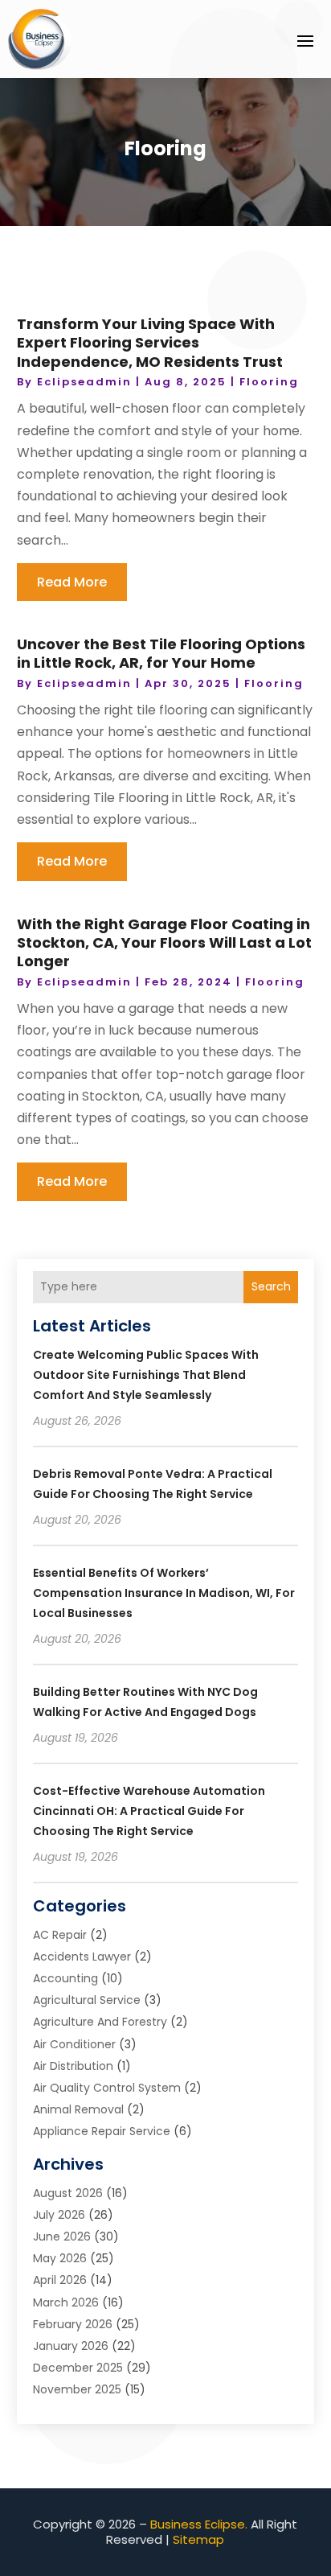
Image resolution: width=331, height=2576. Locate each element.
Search (271, 1286)
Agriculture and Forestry (100, 2022)
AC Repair (60, 1935)
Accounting (65, 1978)
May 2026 (60, 2258)
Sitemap (198, 2539)
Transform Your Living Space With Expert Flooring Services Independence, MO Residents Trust (150, 343)
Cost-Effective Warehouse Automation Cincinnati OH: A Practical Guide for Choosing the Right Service (149, 1811)
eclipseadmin (84, 382)
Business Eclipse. (199, 2524)
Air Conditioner (74, 2044)
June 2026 (62, 2237)
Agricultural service (87, 2000)
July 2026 (59, 2215)
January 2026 (71, 2346)
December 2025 (78, 2368)
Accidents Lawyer (82, 1957)
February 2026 (73, 2324)
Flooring (269, 382)
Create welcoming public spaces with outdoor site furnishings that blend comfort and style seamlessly (146, 1375)
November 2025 (77, 2389)
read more (72, 582)
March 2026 (66, 2302)
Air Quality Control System (107, 2088)
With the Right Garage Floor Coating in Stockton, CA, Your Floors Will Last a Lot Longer (164, 943)
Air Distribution (73, 2066)
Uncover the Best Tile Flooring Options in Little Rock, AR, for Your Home (161, 653)
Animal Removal (78, 2109)
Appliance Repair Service (102, 2131)
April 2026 (60, 2280)
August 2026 (68, 2193)
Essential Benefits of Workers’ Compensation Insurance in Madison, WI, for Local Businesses (164, 1593)
